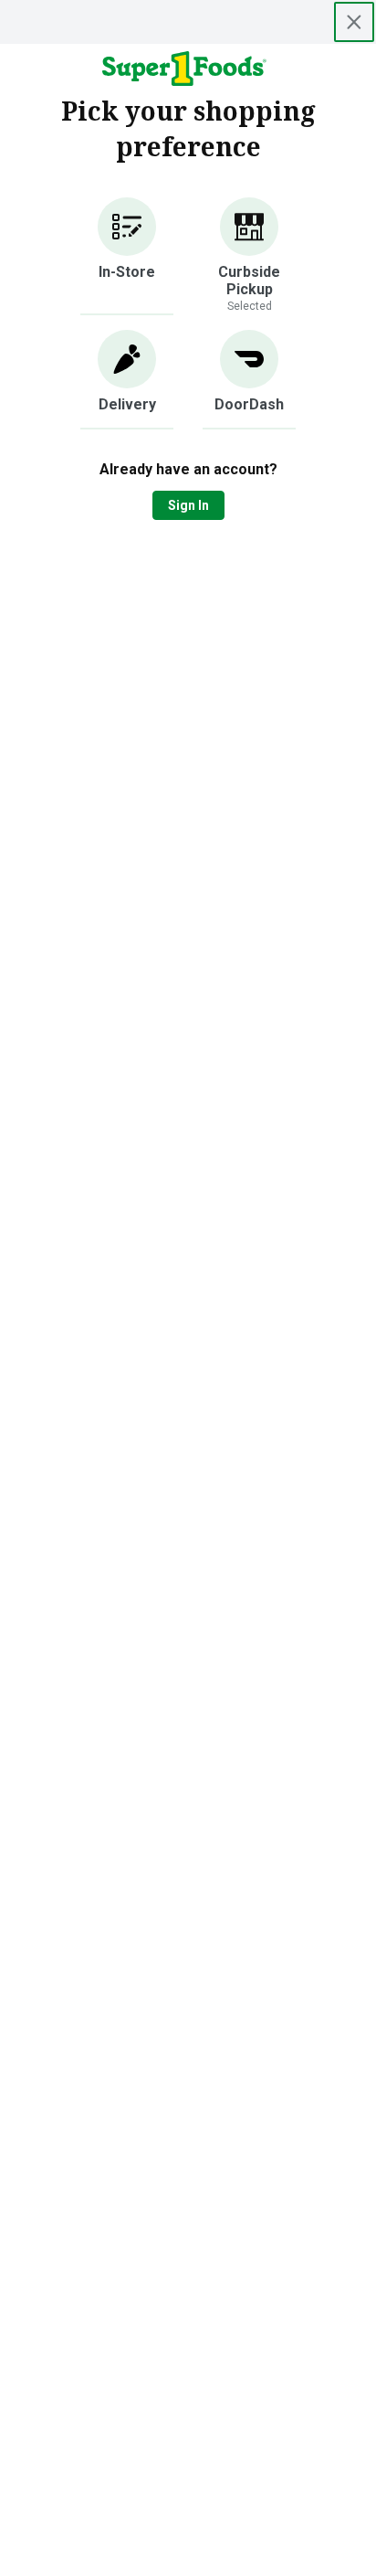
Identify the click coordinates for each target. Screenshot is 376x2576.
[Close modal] (354, 22)
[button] (127, 256)
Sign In (188, 505)
